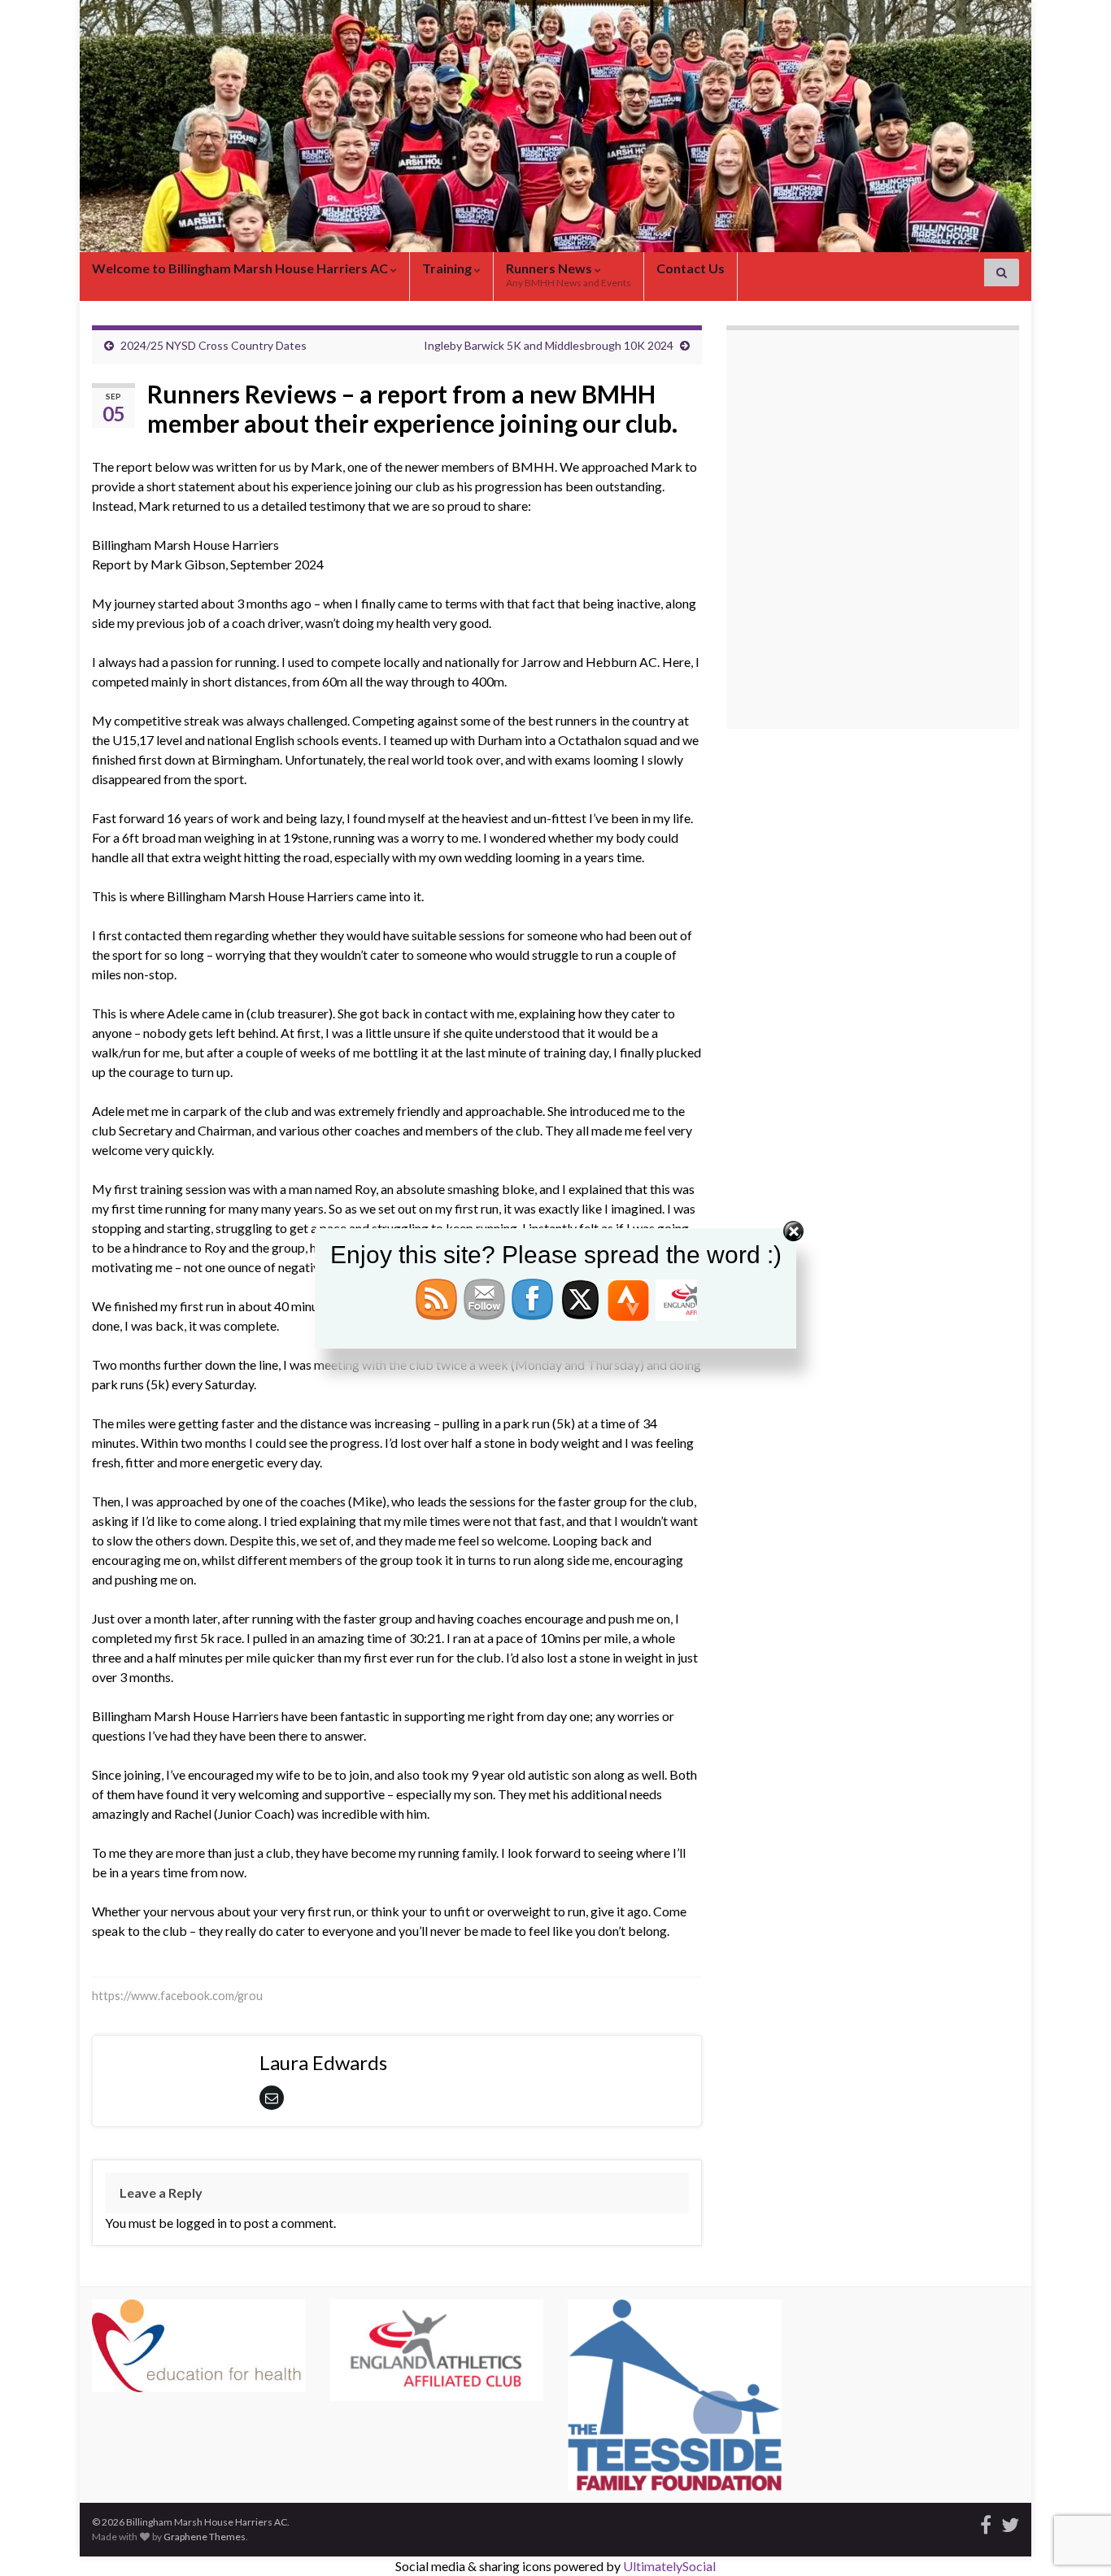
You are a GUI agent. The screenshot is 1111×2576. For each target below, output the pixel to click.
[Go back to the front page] (555, 126)
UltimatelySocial (669, 2566)
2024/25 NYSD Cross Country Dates (213, 345)
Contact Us (691, 268)
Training (448, 268)
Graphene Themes (205, 2537)
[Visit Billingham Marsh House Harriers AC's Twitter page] (1010, 2522)
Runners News (569, 275)
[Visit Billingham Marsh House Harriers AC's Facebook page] (986, 2522)
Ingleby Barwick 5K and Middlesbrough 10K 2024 (549, 345)
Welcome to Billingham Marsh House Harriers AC (241, 268)
